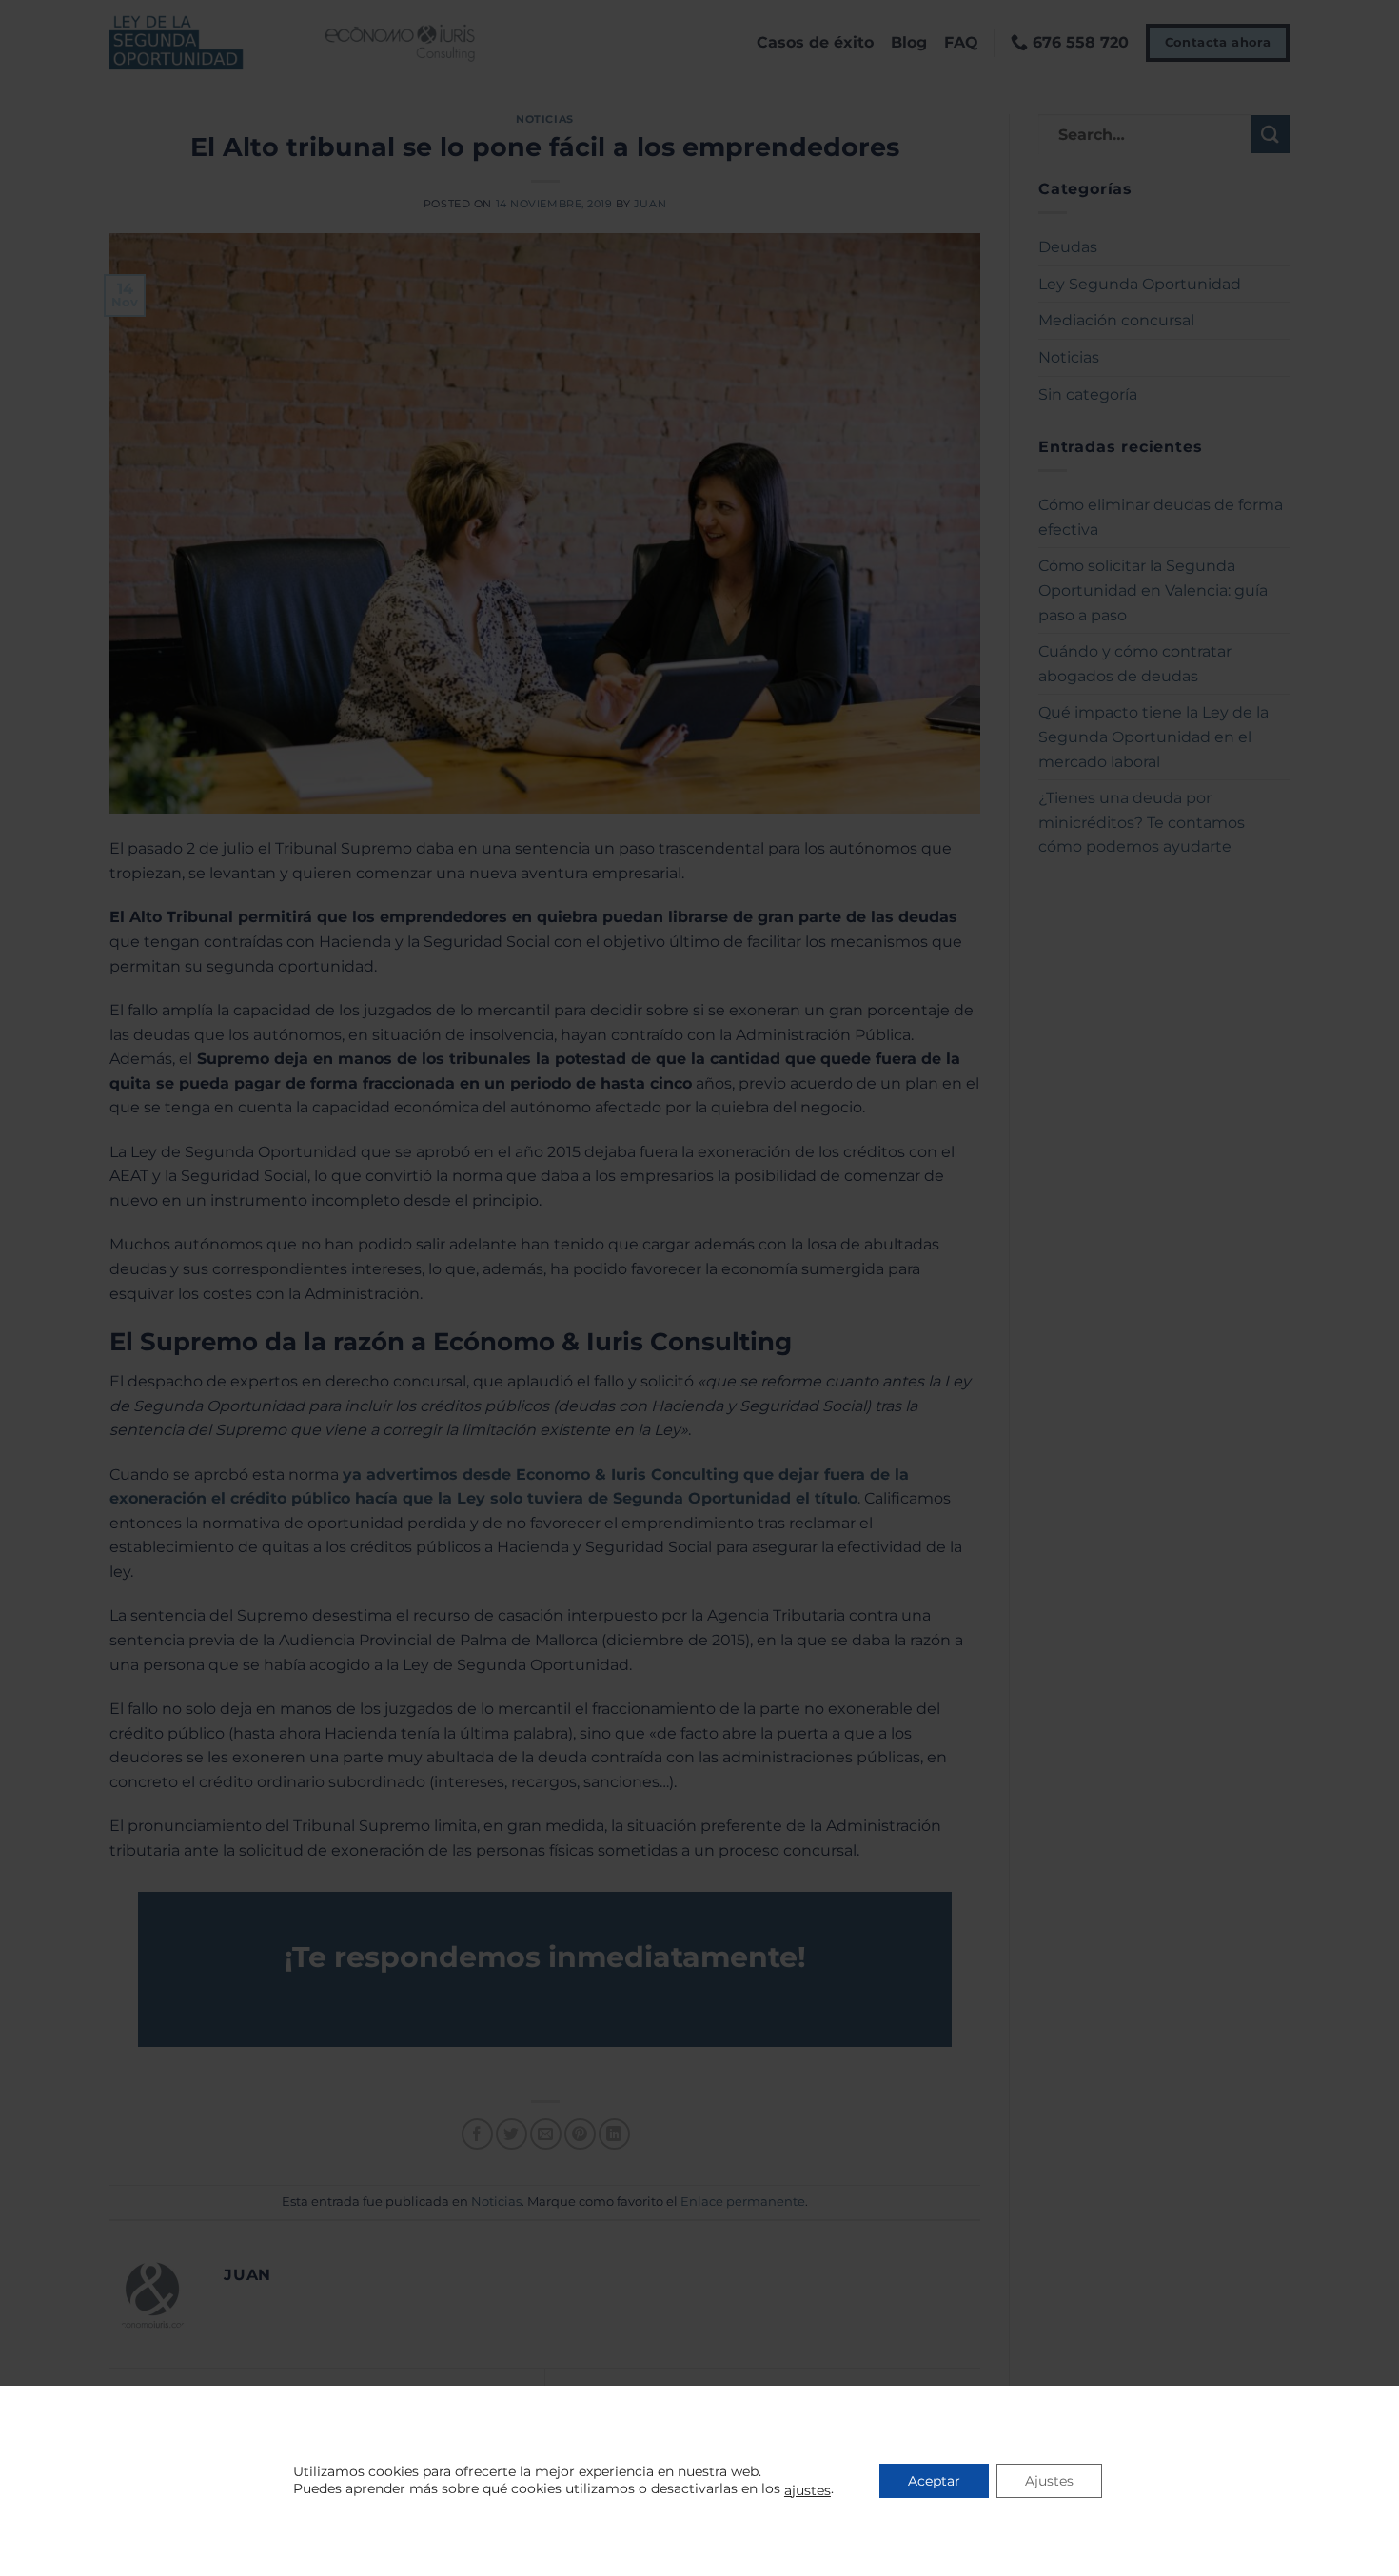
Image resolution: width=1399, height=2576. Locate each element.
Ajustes (1049, 2481)
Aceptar (934, 2481)
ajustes (808, 2490)
